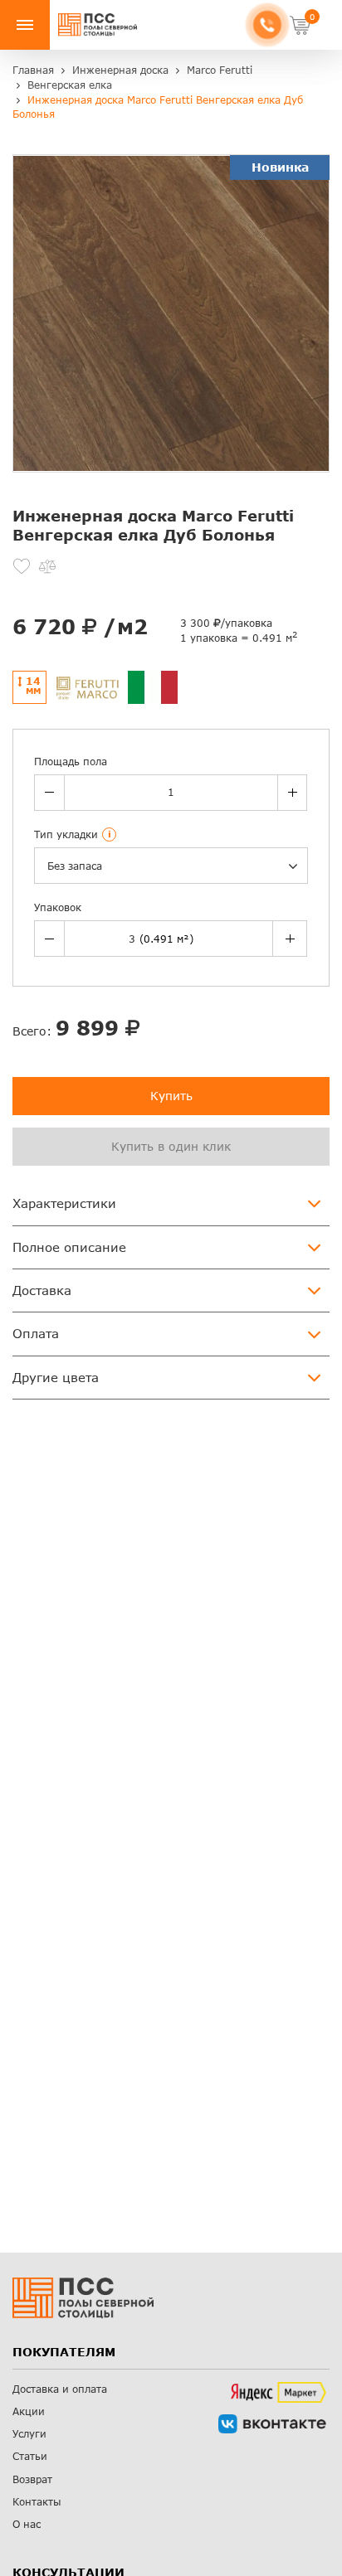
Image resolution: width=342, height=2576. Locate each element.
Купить (171, 1096)
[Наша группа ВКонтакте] (272, 2424)
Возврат (32, 2479)
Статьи (30, 2456)
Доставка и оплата (60, 2389)
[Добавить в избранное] (22, 566)
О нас (27, 2524)
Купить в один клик (171, 1146)
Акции (29, 2411)
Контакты (37, 2502)
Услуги (29, 2434)
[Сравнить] (47, 566)
